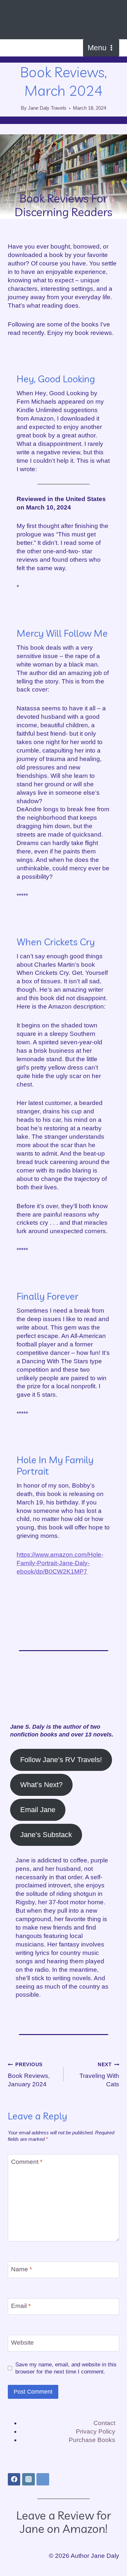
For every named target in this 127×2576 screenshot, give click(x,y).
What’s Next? (41, 1785)
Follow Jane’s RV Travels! (61, 1760)
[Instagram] (28, 2479)
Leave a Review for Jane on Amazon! (64, 2522)
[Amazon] (43, 2479)
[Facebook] (14, 2479)
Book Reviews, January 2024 (29, 2074)
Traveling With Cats (99, 2074)
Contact (104, 2423)
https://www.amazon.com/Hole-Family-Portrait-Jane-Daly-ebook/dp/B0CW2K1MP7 (60, 1563)
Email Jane (38, 1810)
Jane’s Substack (46, 1835)
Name (21, 2269)
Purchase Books (92, 2440)
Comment (27, 2162)
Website (22, 2343)
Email (21, 2306)
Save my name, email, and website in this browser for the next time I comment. (66, 2368)
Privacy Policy (96, 2431)
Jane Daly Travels (47, 108)
